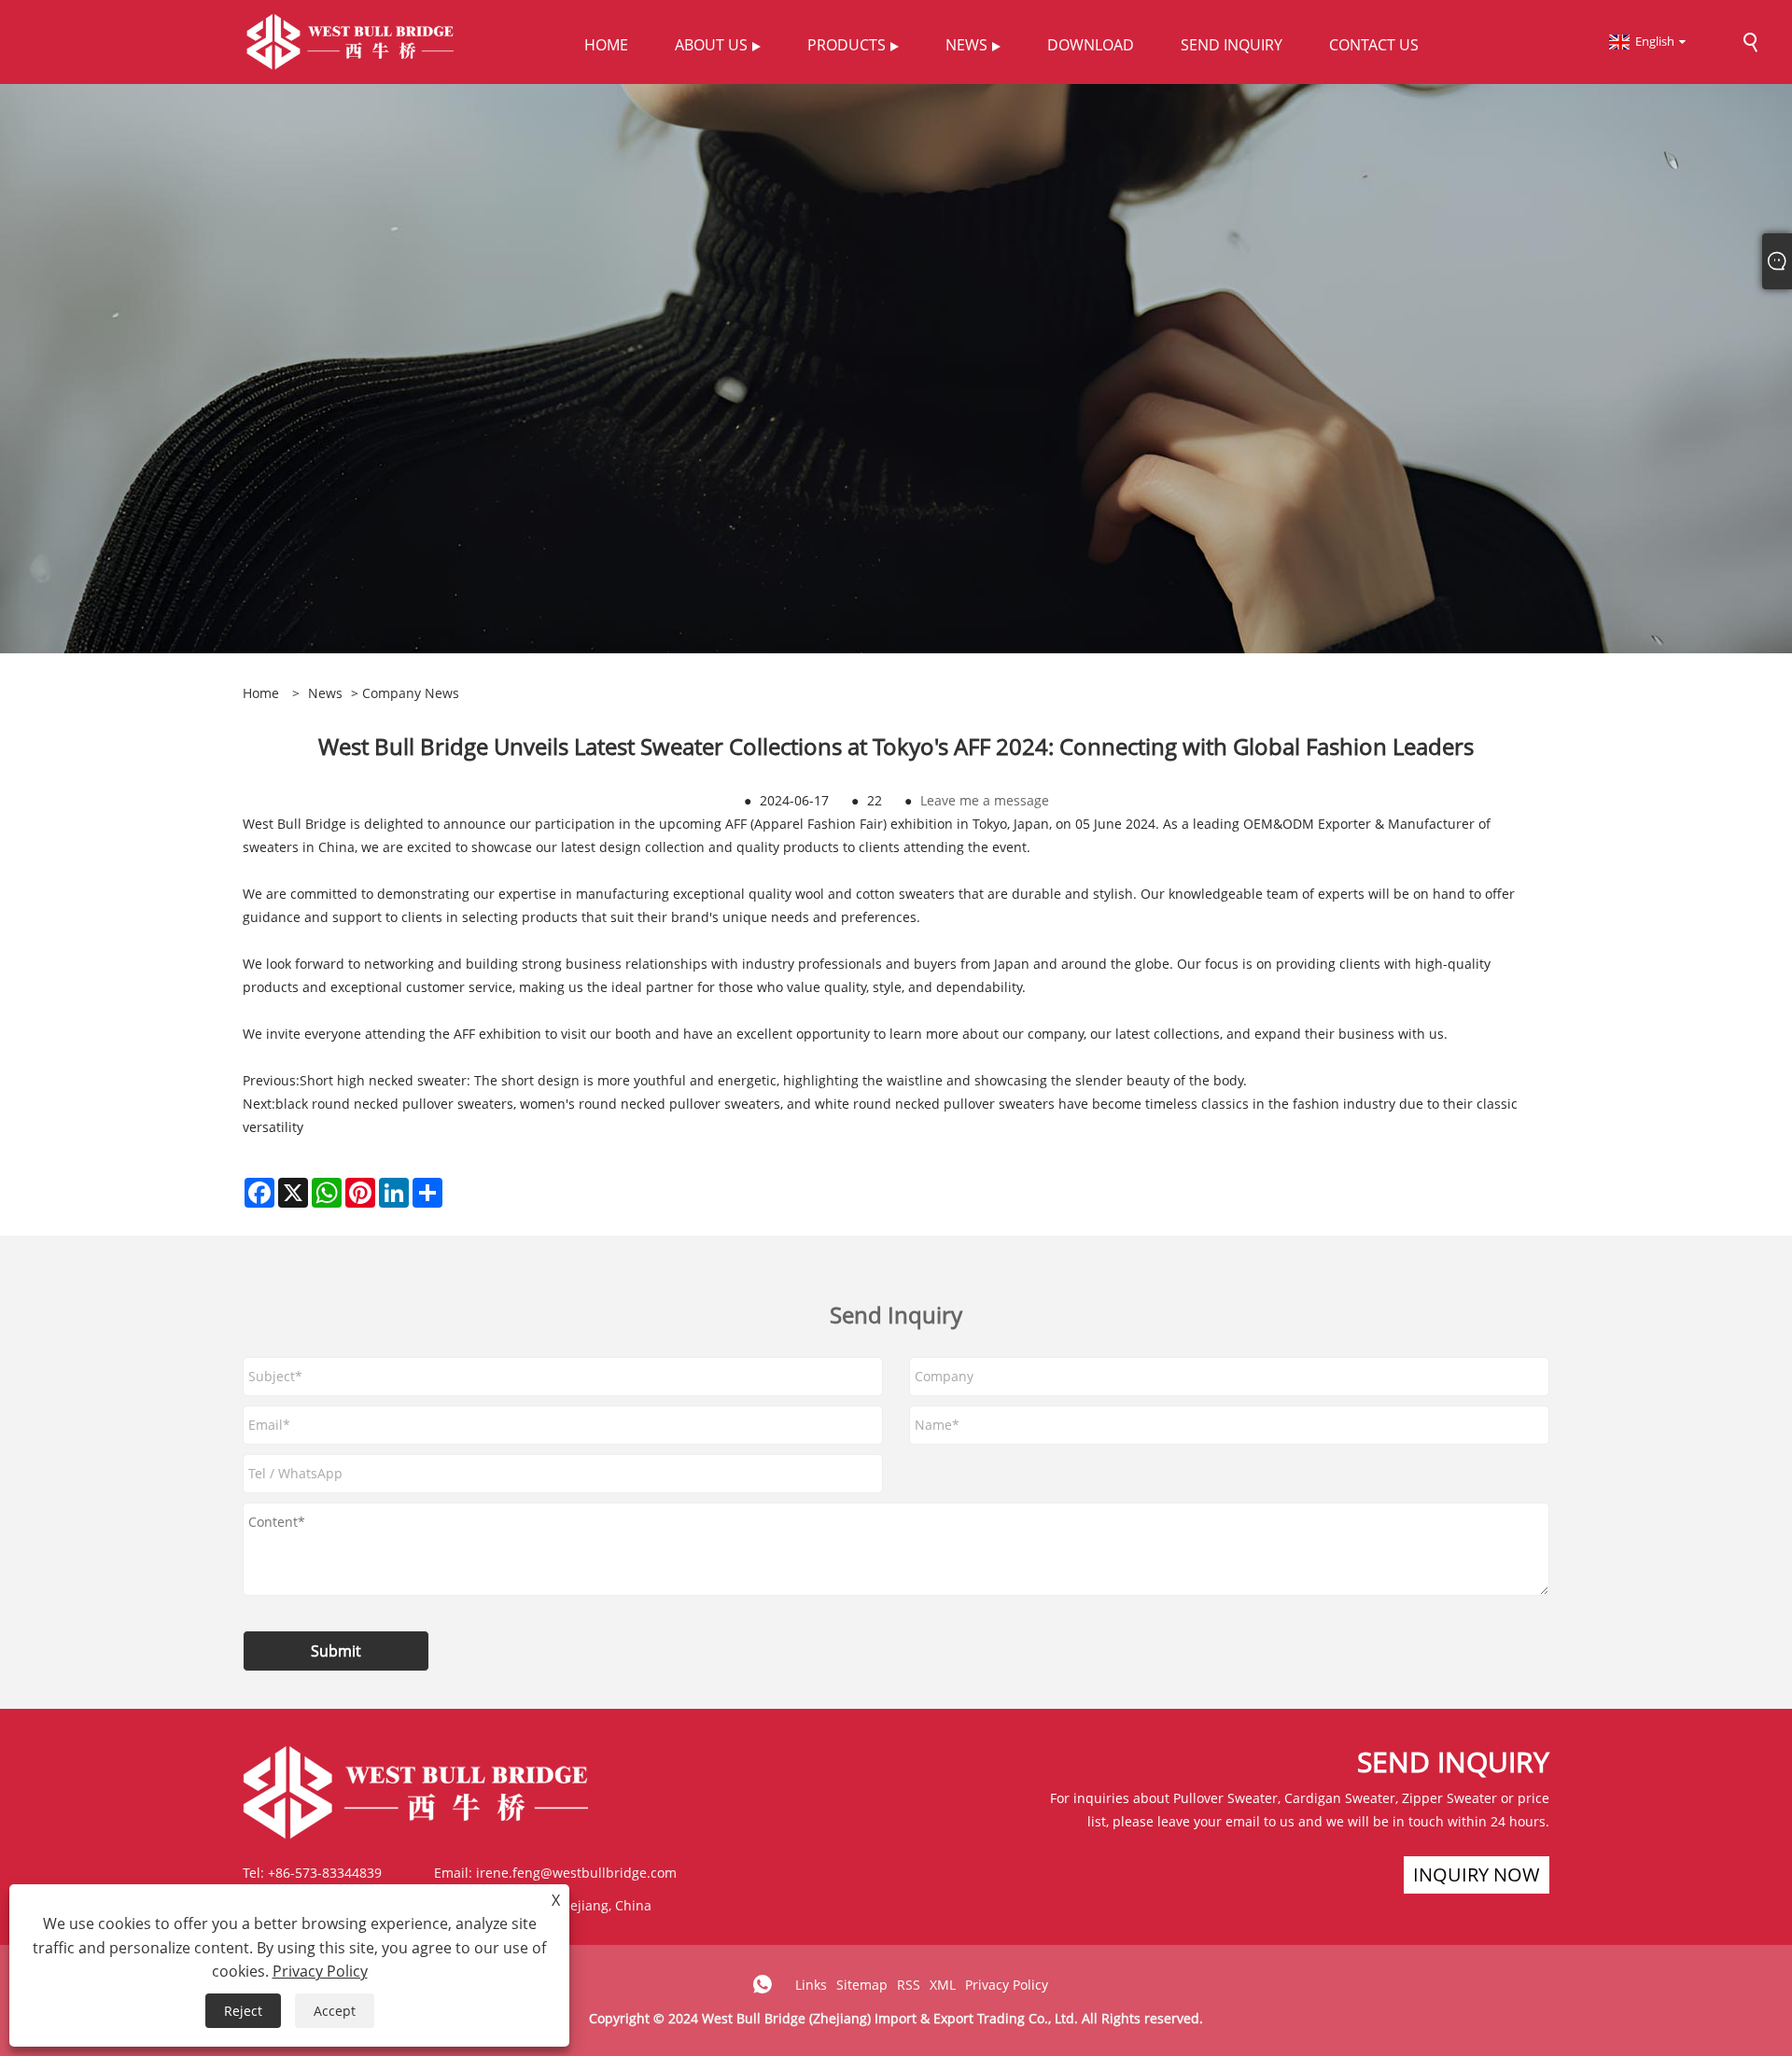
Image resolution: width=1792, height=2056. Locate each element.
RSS (909, 1985)
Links (811, 1985)
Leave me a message (985, 800)
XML (943, 1985)
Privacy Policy (1007, 1985)
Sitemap (862, 1985)
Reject (243, 2011)
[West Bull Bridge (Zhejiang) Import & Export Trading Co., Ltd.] (350, 41)
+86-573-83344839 (325, 1873)
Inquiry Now (1477, 1874)
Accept (335, 2011)
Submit (336, 1651)
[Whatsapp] (763, 1984)
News (325, 693)
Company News (411, 693)
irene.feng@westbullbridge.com (576, 1873)
